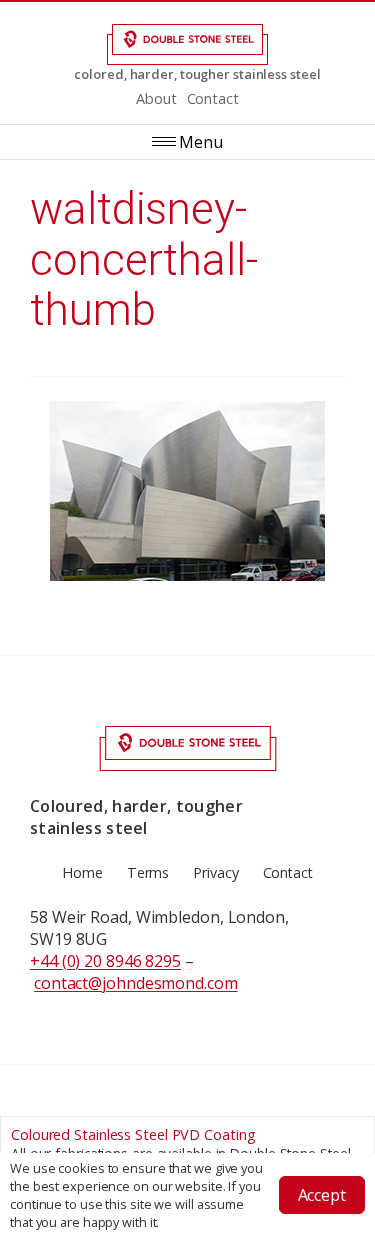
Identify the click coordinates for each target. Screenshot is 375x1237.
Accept (322, 1195)
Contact (213, 98)
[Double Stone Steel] (187, 44)
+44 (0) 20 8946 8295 (105, 961)
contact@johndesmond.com (136, 983)
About (156, 98)
